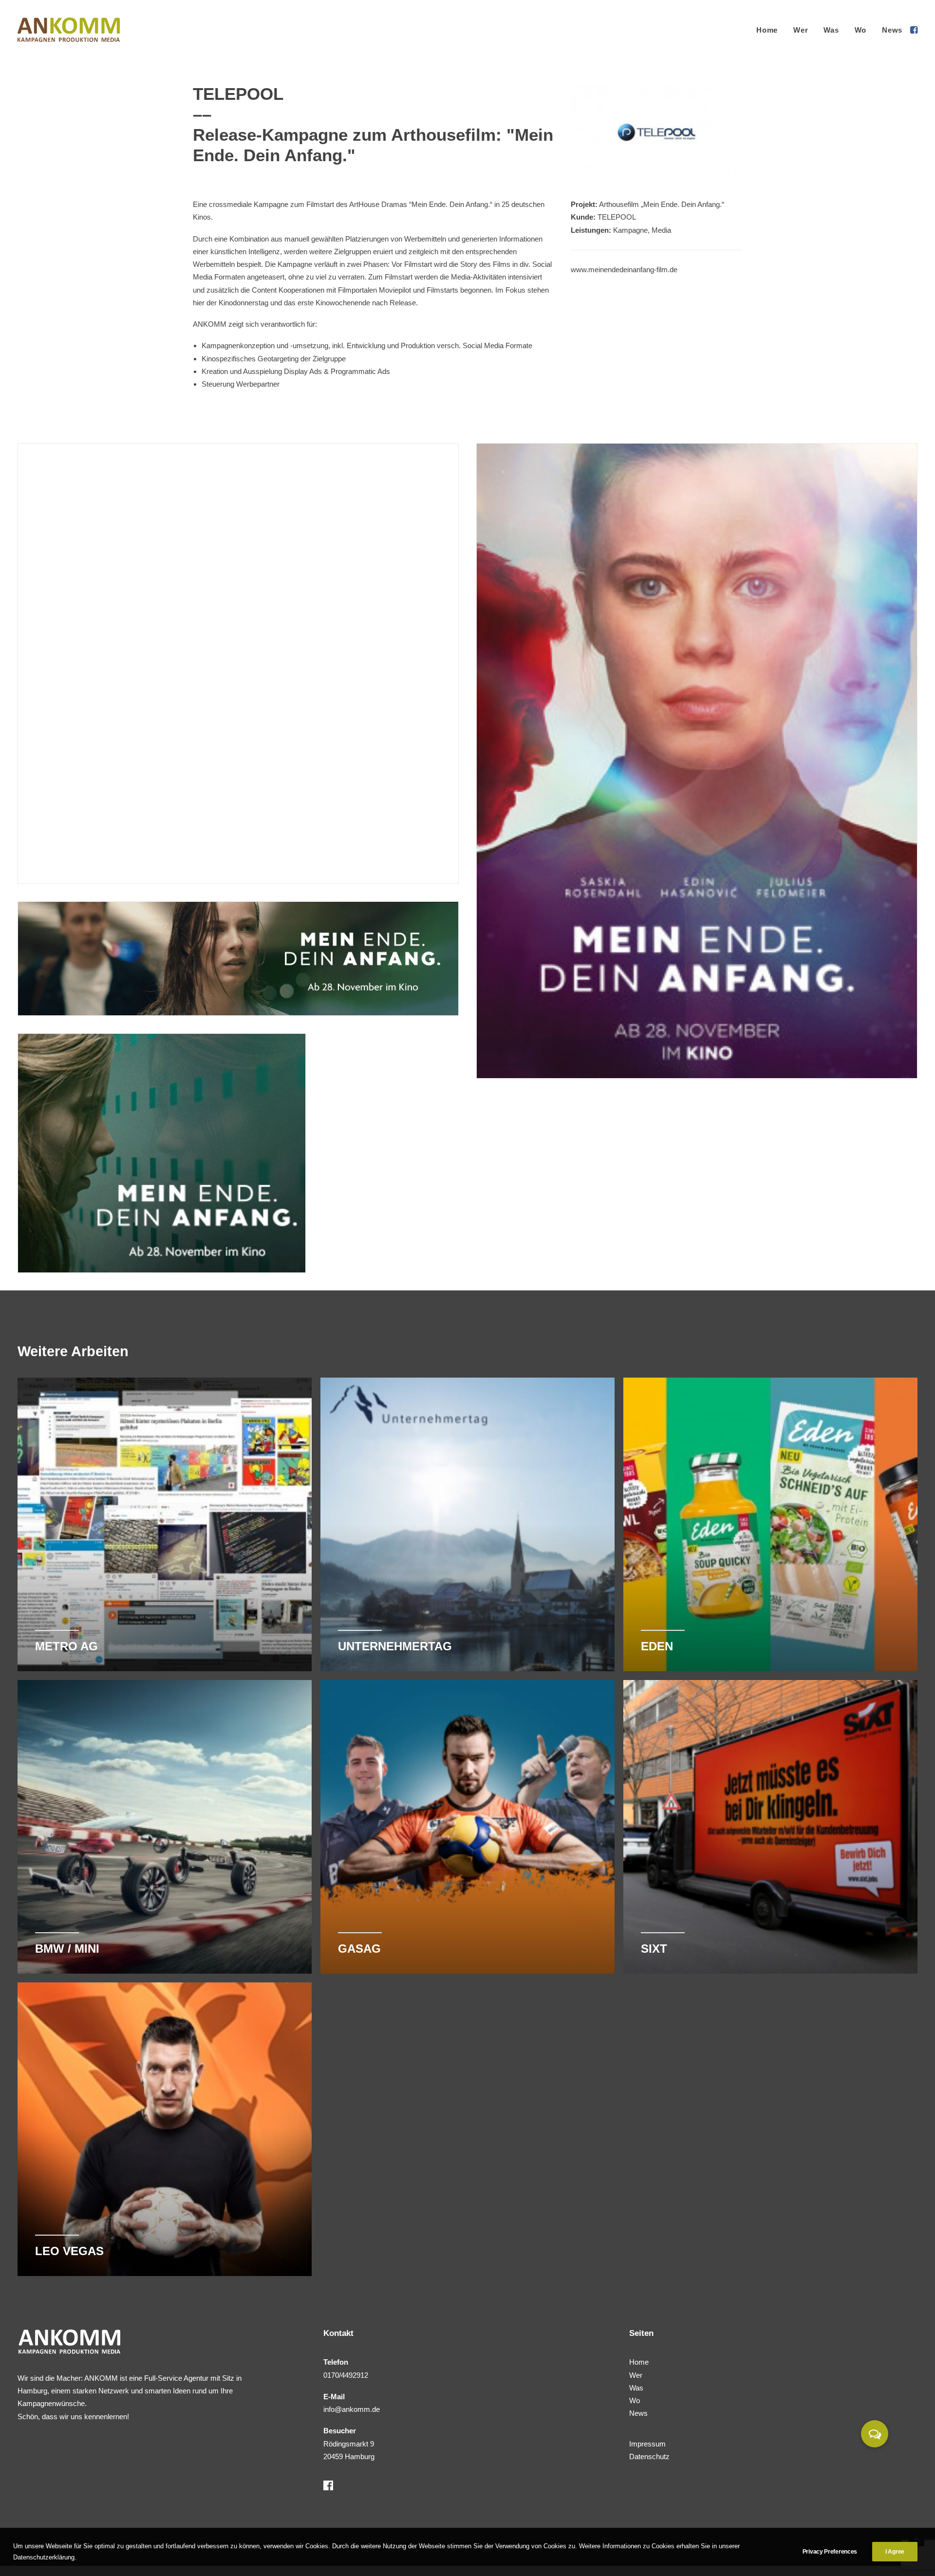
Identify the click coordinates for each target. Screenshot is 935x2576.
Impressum (647, 2444)
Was (831, 30)
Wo (861, 30)
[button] (913, 30)
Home (767, 30)
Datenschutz (649, 2456)
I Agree (895, 2552)
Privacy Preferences (830, 2552)
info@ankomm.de (352, 2409)
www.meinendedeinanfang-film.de (624, 270)
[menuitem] (767, 30)
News (892, 30)
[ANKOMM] (69, 30)
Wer (801, 30)
